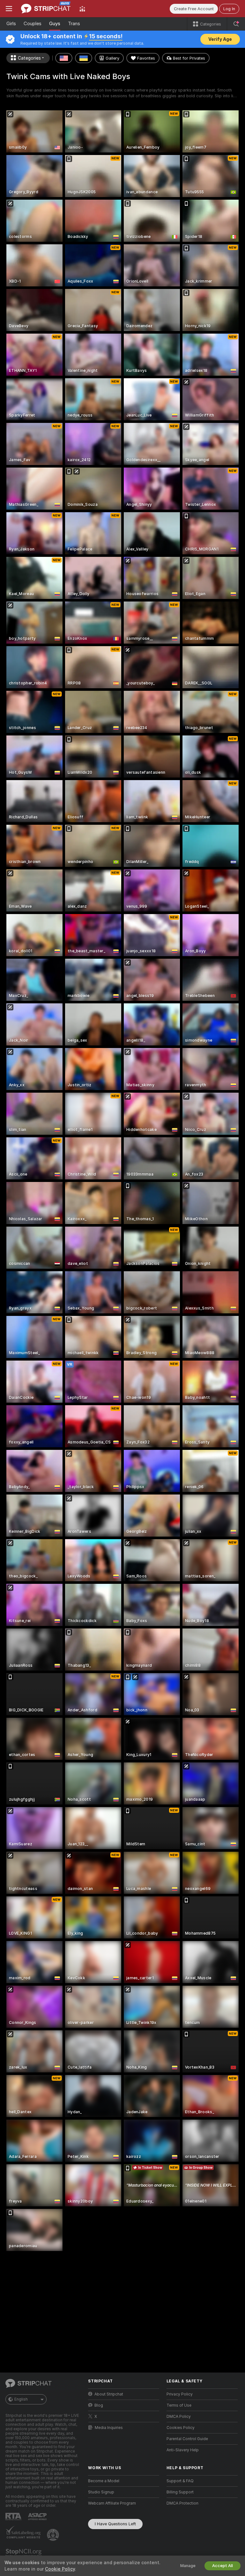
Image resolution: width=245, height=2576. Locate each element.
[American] (64, 58)
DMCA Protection (182, 2503)
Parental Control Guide (187, 2439)
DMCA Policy (179, 2417)
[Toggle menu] (9, 9)
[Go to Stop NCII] (24, 2553)
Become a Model (104, 2481)
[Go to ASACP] (38, 2517)
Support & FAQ (180, 2481)
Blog (99, 2405)
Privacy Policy (180, 2394)
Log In (229, 9)
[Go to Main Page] (46, 9)
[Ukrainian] (84, 58)
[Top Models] (82, 9)
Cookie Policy (60, 2569)
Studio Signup (101, 2492)
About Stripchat (109, 2394)
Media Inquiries (109, 2428)
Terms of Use (179, 2405)
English (21, 2399)
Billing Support (180, 2492)
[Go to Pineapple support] (54, 2535)
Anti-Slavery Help (183, 2450)
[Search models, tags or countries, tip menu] (236, 24)
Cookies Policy (181, 2428)
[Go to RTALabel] (14, 2517)
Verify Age (220, 39)
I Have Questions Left (115, 2524)
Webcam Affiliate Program (112, 2503)
